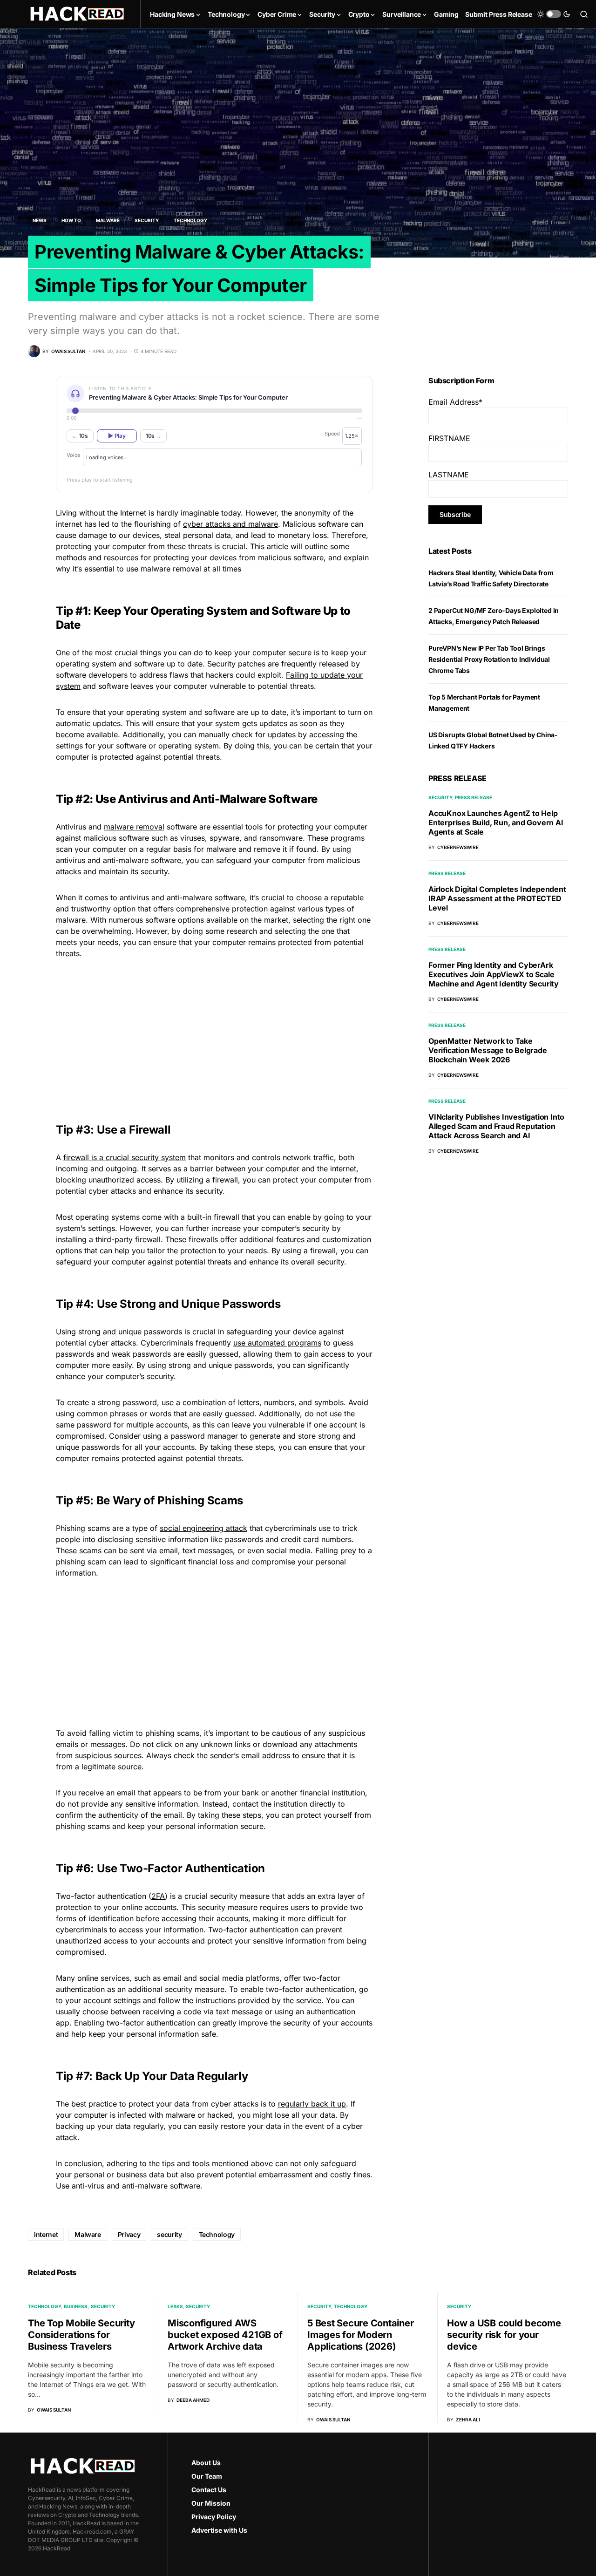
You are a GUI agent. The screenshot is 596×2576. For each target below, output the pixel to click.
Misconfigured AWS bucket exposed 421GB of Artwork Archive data (225, 2335)
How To (71, 220)
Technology (190, 220)
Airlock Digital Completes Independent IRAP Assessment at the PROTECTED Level (497, 898)
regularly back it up (312, 2104)
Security (147, 220)
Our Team (207, 2476)
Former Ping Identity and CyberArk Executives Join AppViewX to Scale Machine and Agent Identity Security (494, 974)
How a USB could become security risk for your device (504, 2335)
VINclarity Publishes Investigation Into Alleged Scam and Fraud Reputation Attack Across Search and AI (496, 1126)
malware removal (134, 827)
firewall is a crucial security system (125, 1157)
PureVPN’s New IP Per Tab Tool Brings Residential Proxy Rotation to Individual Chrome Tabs (489, 659)
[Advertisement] (214, 1032)
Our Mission (211, 2503)
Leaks (175, 2306)
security (169, 2234)
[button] (554, 14)
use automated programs (277, 1343)
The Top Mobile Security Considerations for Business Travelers (81, 2335)
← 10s (80, 436)
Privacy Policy (214, 2517)
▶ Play (117, 436)
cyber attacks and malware (230, 524)
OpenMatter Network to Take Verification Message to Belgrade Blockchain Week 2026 (488, 1050)
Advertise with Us (219, 2530)
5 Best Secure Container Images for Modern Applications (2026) (360, 2335)
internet (46, 2234)
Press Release (474, 797)
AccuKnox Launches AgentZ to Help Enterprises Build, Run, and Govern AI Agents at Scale (496, 822)
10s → (154, 436)
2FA (158, 1896)
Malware (108, 220)
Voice (73, 455)
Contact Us (209, 2490)
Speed (332, 434)
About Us (206, 2463)
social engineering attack (203, 1528)
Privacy (129, 2234)
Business (76, 2306)
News (40, 220)
